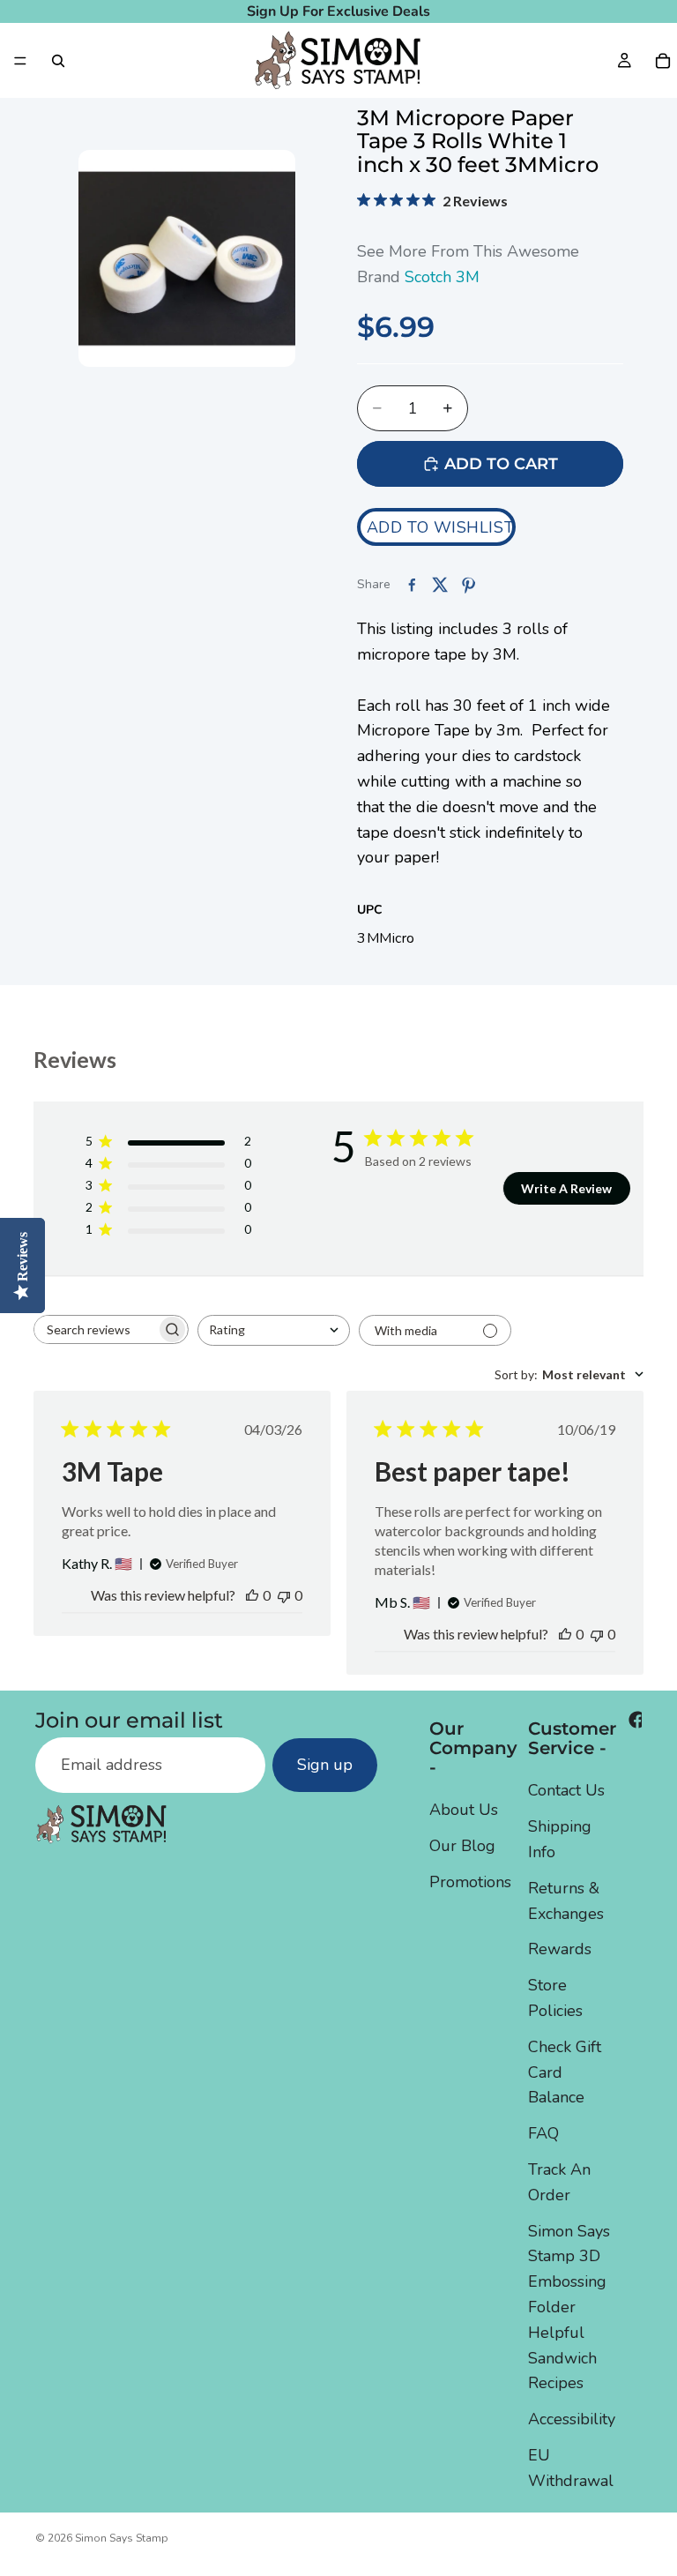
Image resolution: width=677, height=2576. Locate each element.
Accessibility (572, 2419)
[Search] (58, 61)
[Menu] (20, 61)
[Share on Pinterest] (468, 585)
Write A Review (566, 1188)
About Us (464, 1810)
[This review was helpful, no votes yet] (252, 1595)
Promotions (470, 1882)
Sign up (325, 1765)
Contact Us (566, 1790)
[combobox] (274, 1330)
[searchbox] (95, 1329)
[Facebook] (637, 1720)
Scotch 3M (442, 277)
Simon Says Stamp (122, 2538)
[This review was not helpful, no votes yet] (284, 1595)
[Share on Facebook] (412, 585)
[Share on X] (440, 585)
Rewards (560, 1949)
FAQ (543, 2133)
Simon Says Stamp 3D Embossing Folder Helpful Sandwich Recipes (569, 2307)
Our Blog (462, 1846)
